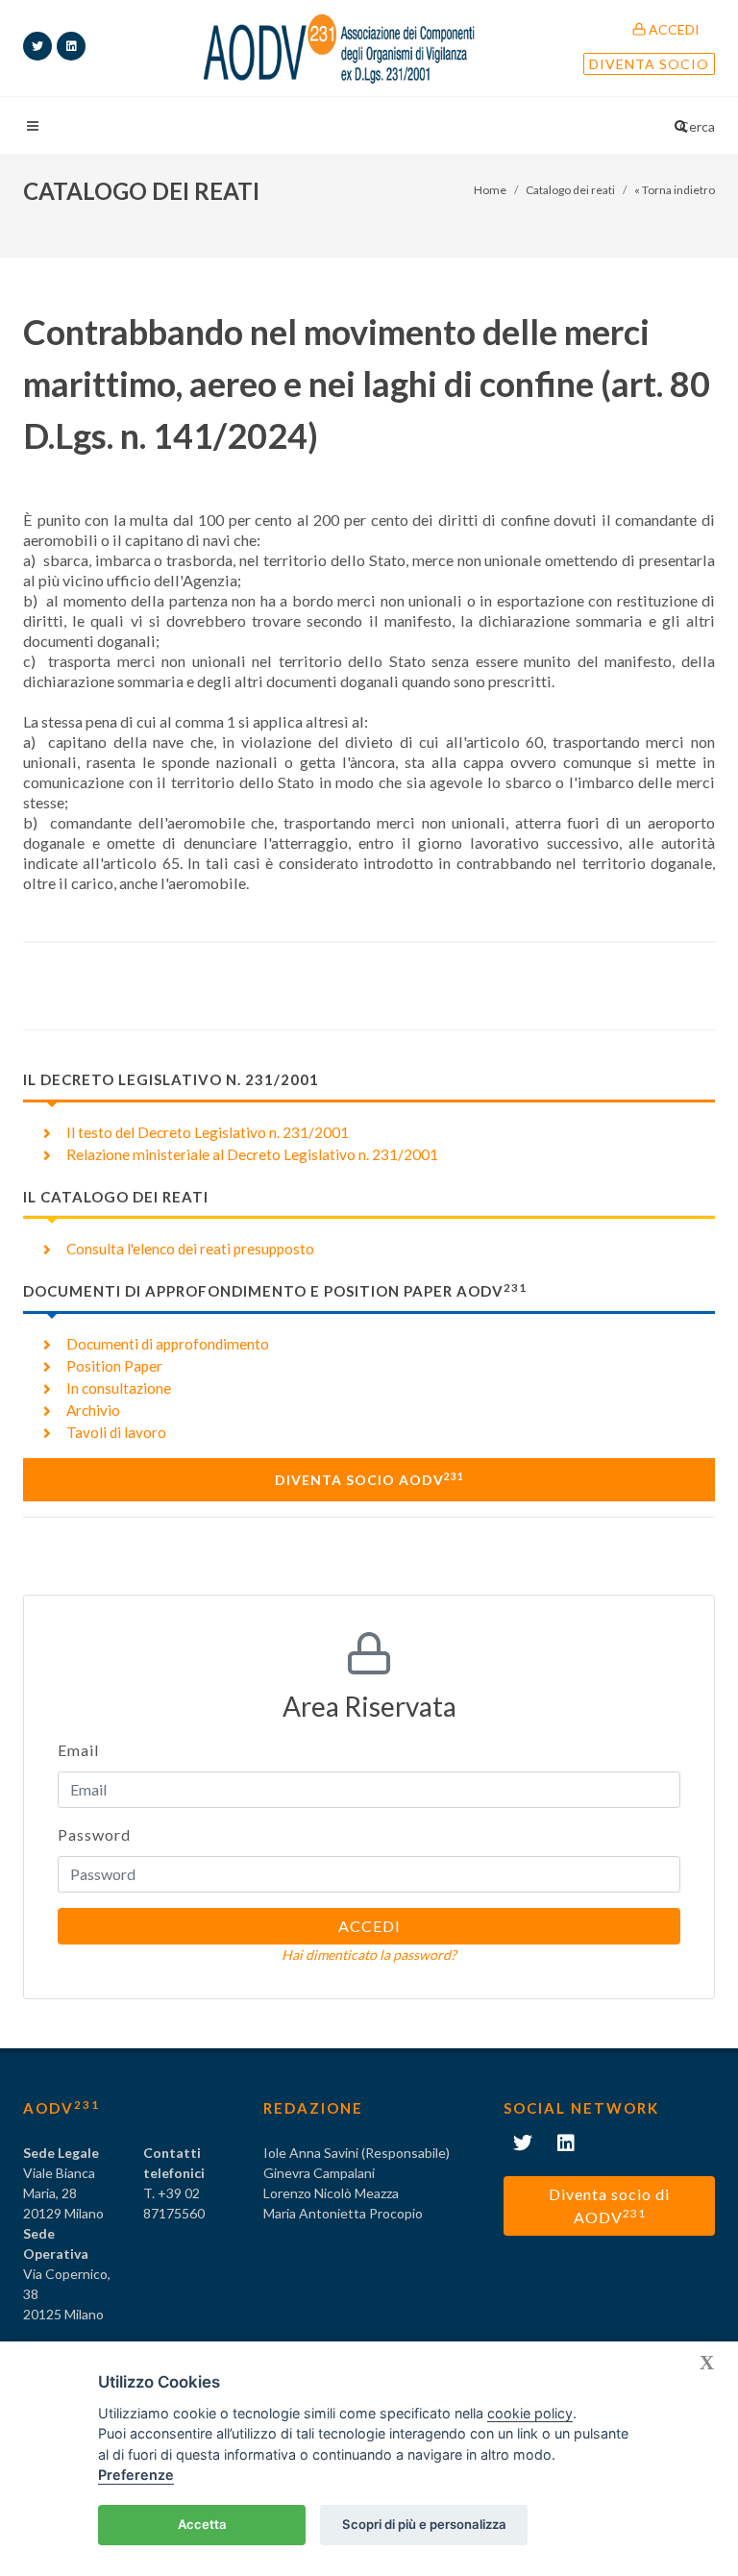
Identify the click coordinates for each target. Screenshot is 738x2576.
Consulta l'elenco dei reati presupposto (190, 1249)
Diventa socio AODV (369, 1479)
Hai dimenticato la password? (369, 1955)
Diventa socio (649, 64)
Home (490, 190)
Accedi (673, 29)
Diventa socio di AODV (609, 2205)
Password (94, 1834)
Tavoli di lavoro (116, 1432)
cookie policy (530, 2413)
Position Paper (114, 1366)
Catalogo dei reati (570, 190)
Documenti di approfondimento (168, 1344)
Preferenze (136, 2475)
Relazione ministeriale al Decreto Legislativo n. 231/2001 (252, 1154)
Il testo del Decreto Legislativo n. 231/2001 (208, 1132)
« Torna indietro (675, 190)
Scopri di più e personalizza (424, 2524)
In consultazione (119, 1388)
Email (78, 1750)
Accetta (202, 2524)
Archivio (93, 1410)
